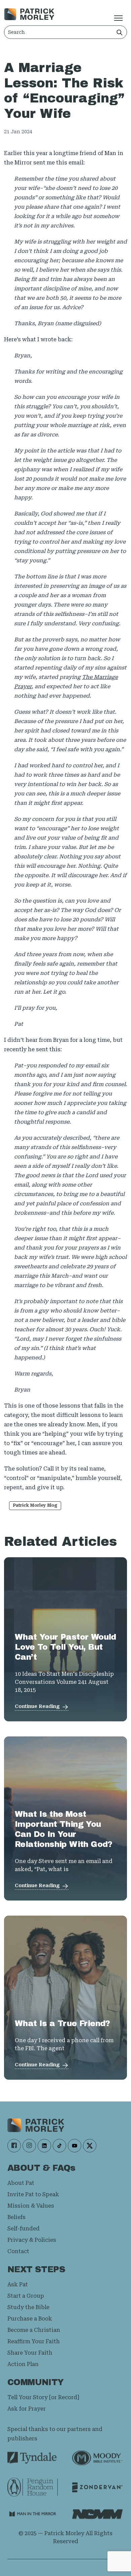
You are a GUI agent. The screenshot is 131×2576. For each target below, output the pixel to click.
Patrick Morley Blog (35, 1505)
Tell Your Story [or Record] (43, 2397)
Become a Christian (34, 2330)
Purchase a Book (30, 2319)
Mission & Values (31, 2206)
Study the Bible (28, 2307)
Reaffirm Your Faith (34, 2341)
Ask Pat (18, 2284)
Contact (18, 2251)
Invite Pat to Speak (33, 2194)
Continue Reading (37, 1706)
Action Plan (23, 2364)
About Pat (21, 2183)
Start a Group (26, 2296)
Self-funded (24, 2229)
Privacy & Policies (32, 2240)
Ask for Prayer (27, 2409)
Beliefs (16, 2217)
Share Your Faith (30, 2353)
